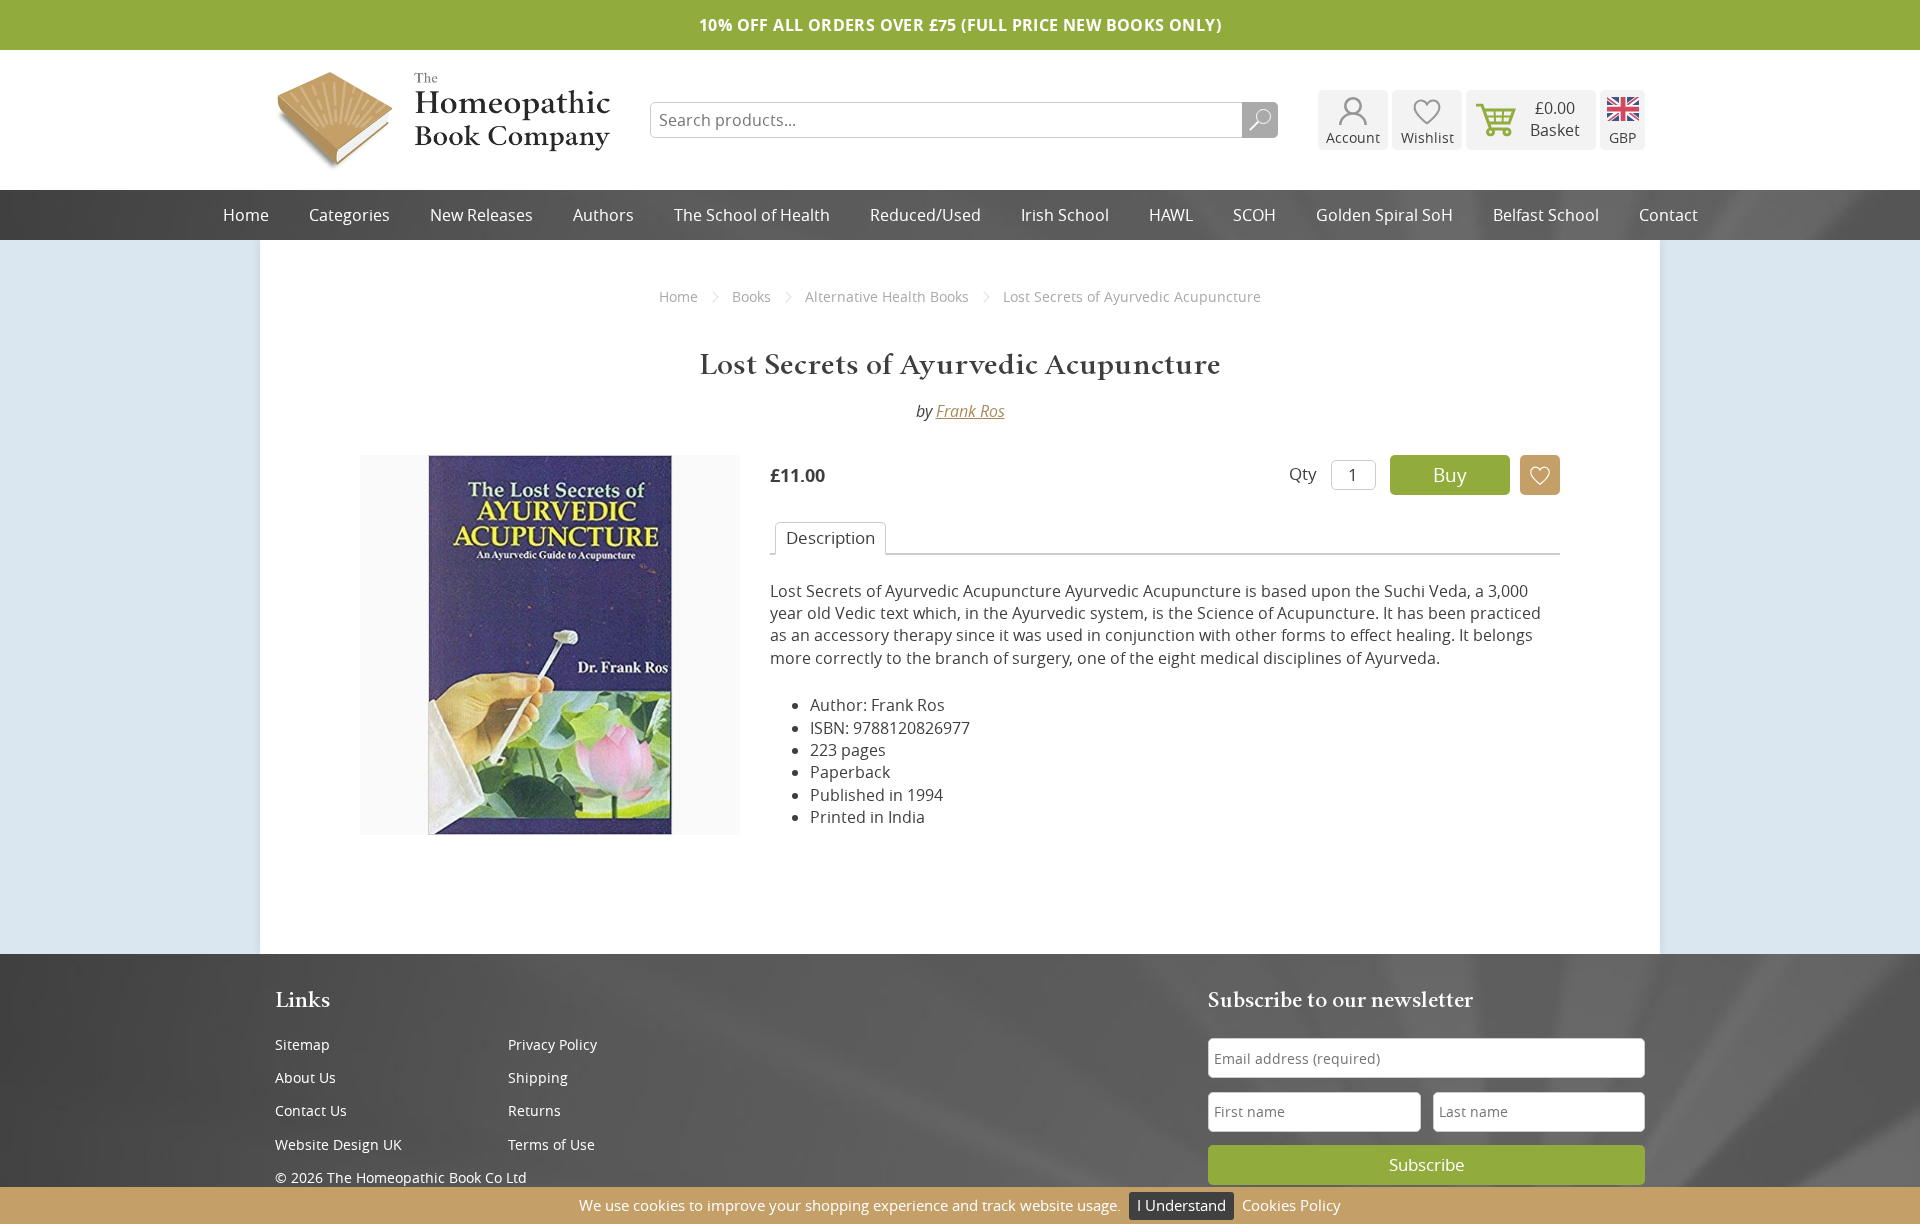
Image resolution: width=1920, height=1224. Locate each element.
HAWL (1171, 215)
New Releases (481, 215)
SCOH (1254, 215)
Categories (349, 215)
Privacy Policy (552, 1044)
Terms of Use (551, 1144)
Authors (603, 215)
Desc (830, 537)
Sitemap (302, 1044)
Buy (1450, 475)
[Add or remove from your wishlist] (1540, 475)
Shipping (538, 1077)
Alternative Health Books (887, 296)
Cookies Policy (1291, 1205)
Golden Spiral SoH (1384, 215)
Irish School (1065, 215)
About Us (305, 1077)
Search (1260, 120)
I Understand (1181, 1205)
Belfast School (1546, 215)
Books (751, 296)
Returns (534, 1110)
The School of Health (752, 215)
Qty (1303, 473)
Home (246, 215)
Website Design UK (338, 1144)
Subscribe (1427, 1165)
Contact (1668, 215)
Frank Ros (970, 411)
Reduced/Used (925, 215)
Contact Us (311, 1110)
